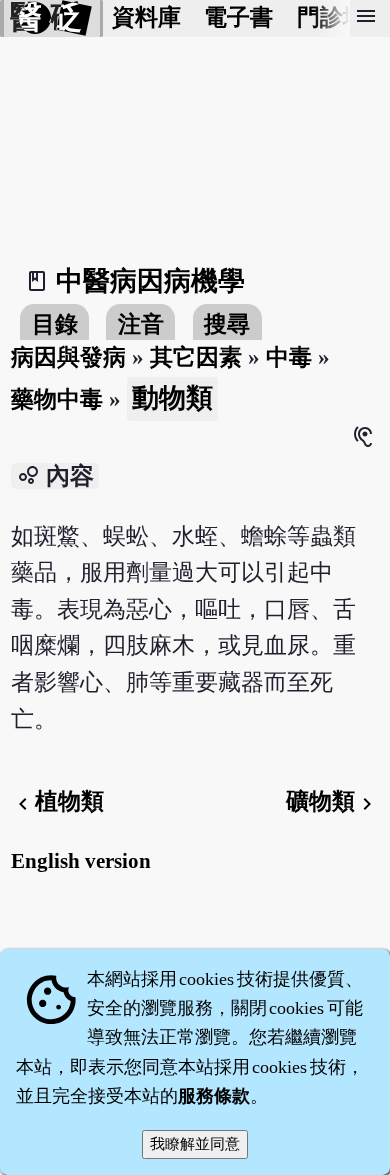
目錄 (55, 324)
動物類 (172, 398)
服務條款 (214, 1096)
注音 (141, 324)
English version (81, 861)
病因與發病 (68, 357)
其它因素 (196, 357)
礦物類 (332, 801)
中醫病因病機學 (150, 281)
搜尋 (227, 324)
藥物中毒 (57, 399)
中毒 (289, 357)
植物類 (57, 801)
